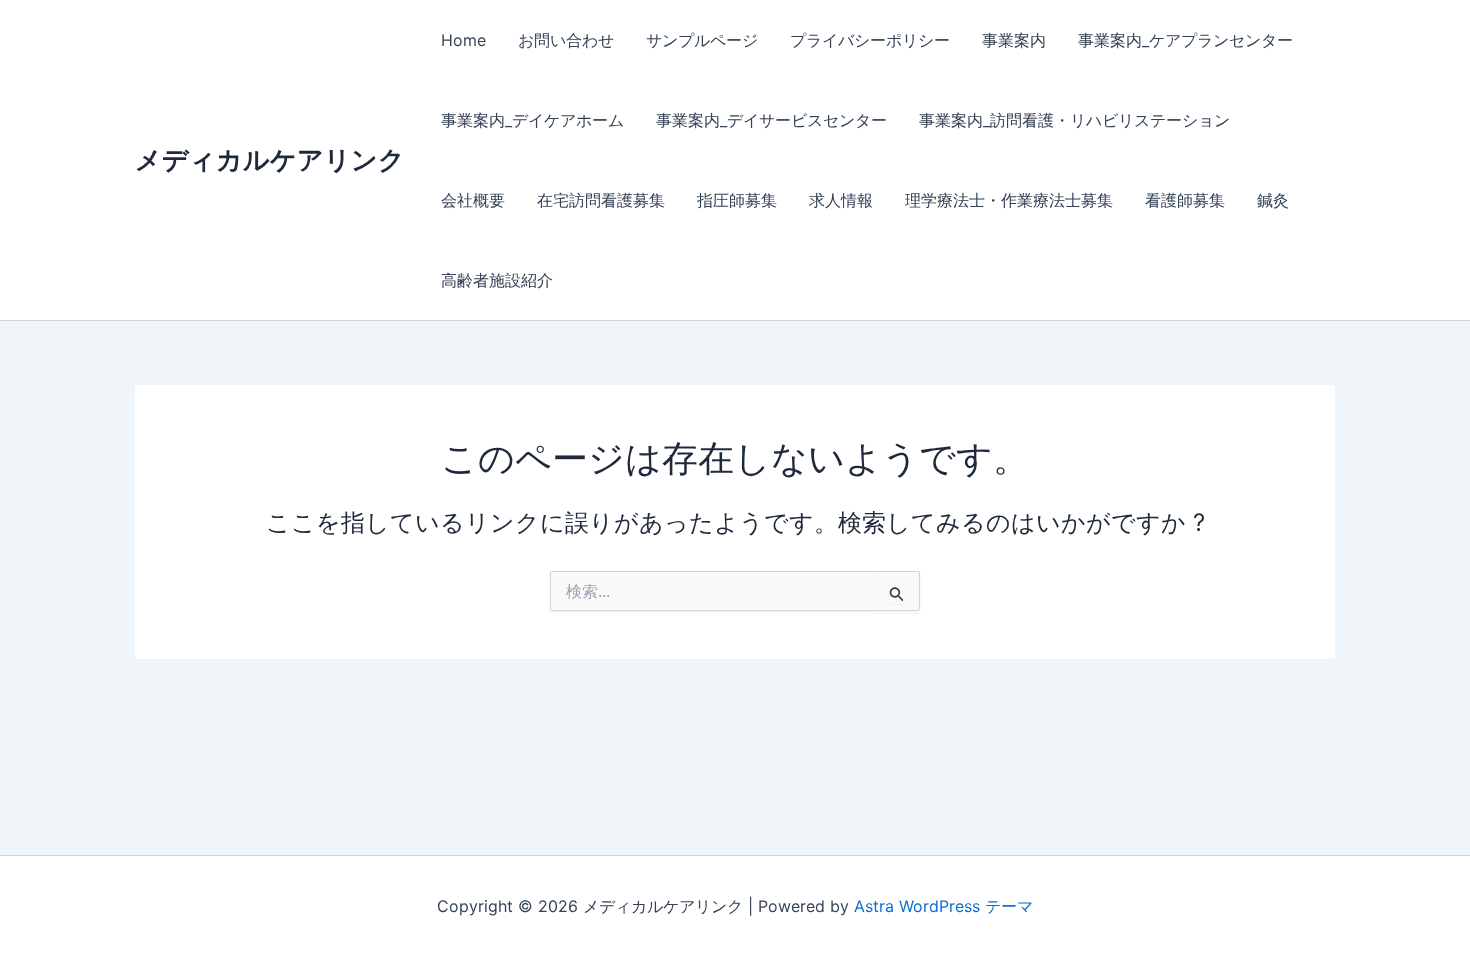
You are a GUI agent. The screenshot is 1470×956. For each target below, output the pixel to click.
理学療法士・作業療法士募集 (1009, 200)
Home (463, 40)
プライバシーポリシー (870, 40)
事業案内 (1014, 40)
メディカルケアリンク (270, 159)
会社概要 (473, 200)
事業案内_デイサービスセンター (771, 120)
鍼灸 (1273, 200)
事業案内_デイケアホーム (532, 120)
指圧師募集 (737, 200)
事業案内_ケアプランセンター (1185, 40)
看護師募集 (1185, 200)
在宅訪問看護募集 (601, 200)
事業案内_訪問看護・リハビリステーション (1074, 120)
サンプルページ (702, 40)
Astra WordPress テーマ (943, 906)
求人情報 (841, 200)
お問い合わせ (566, 40)
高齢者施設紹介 (497, 280)
